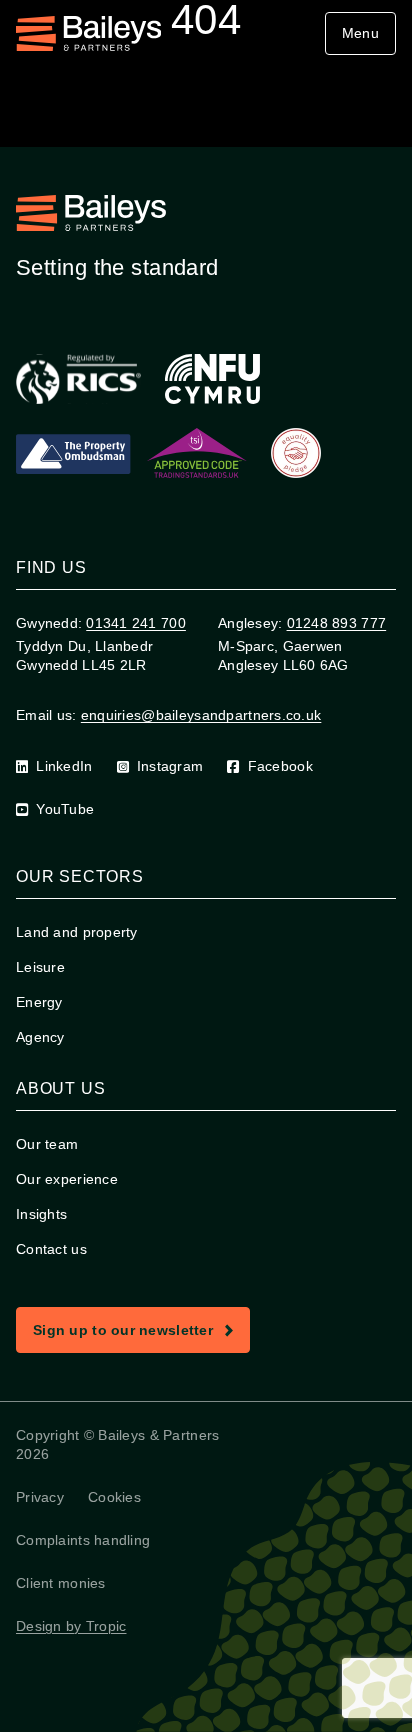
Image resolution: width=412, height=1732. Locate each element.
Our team (47, 1144)
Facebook (280, 766)
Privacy (40, 1497)
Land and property (77, 932)
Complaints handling (83, 1540)
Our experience (67, 1179)
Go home (214, 127)
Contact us (51, 1249)
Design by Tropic (71, 1626)
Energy (39, 1002)
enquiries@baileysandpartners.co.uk (201, 715)
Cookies (114, 1497)
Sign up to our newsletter (141, 1334)
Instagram (170, 766)
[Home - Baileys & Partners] (88, 33)
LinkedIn (64, 766)
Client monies (61, 1583)
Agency (40, 1037)
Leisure (40, 967)
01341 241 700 (136, 623)
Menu (360, 33)
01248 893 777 (337, 623)
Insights (41, 1214)
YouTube (65, 809)
